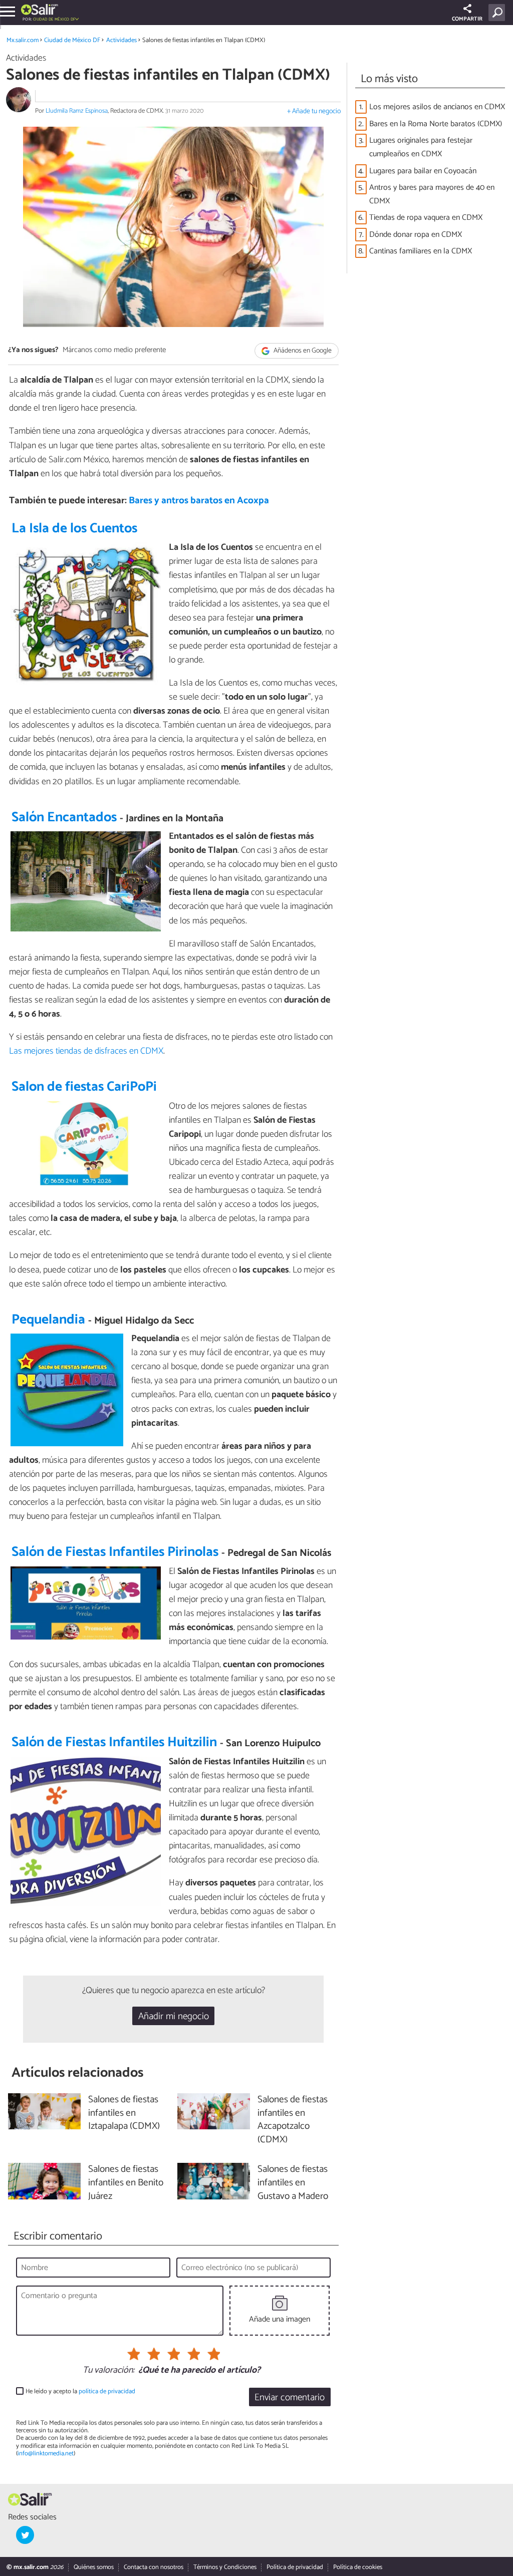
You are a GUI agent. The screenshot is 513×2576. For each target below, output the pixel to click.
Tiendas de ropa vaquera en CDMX (426, 218)
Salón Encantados (64, 818)
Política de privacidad (295, 2567)
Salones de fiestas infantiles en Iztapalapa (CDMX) (124, 2114)
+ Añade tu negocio (314, 111)
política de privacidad (107, 2391)
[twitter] (25, 2535)
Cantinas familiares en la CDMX (421, 251)
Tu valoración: (108, 2371)
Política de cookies (358, 2567)
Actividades (121, 40)
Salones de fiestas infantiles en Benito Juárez (126, 2183)
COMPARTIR (467, 19)
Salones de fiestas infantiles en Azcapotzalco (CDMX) (293, 2120)
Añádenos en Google (302, 351)
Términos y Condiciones (225, 2567)
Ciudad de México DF (72, 40)
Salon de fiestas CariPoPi (84, 1087)
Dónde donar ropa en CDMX (416, 235)
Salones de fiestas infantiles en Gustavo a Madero (293, 2183)
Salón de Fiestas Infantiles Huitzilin (114, 1742)
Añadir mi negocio (174, 2016)
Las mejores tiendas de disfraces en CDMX (86, 1051)
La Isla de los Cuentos (74, 529)
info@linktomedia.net (46, 2454)
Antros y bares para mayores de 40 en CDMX (432, 194)
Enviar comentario (290, 2397)
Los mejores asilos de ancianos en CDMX (437, 107)
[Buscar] (499, 13)
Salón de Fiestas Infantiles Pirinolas (115, 1552)
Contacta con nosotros (154, 2567)
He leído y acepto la (80, 2391)
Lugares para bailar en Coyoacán (423, 171)
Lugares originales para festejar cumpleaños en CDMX (421, 147)
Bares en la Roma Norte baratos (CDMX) (436, 124)
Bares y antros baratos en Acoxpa (199, 501)
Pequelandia (48, 1320)
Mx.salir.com (23, 40)
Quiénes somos (94, 2567)
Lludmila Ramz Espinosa (77, 111)
